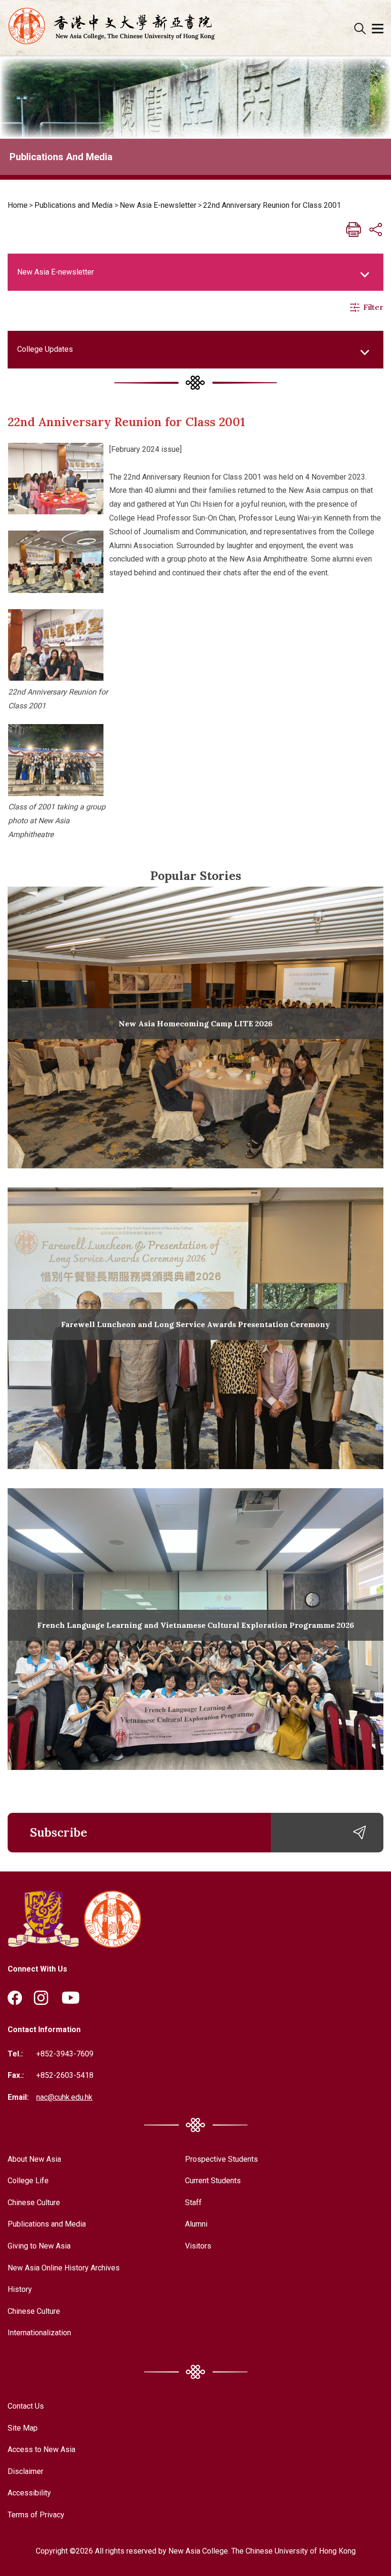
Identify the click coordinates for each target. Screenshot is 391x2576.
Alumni (196, 2224)
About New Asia (34, 2159)
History (20, 2289)
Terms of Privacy (36, 2515)
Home (18, 205)
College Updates (45, 349)
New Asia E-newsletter (158, 205)
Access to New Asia (41, 2449)
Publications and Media (73, 205)
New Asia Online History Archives (64, 2268)
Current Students (213, 2181)
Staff (193, 2203)
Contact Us (26, 2406)
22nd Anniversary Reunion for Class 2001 (272, 205)
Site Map (23, 2428)
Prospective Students (221, 2159)
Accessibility (29, 2493)
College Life (28, 2181)
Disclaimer (26, 2471)
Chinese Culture (34, 2203)
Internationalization (39, 2333)
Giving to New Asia (39, 2246)
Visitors (198, 2246)
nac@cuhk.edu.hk (64, 2097)
